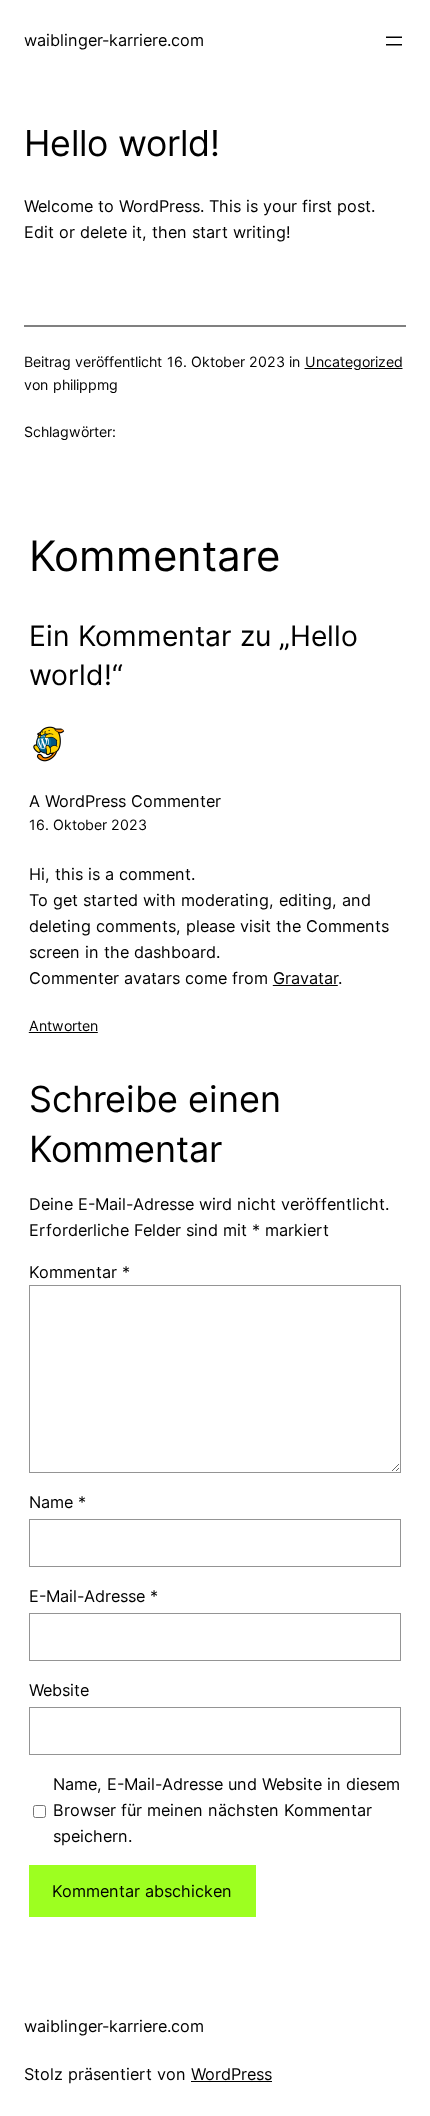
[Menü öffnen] (394, 41)
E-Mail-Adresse (93, 1596)
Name (57, 1502)
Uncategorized (354, 361)
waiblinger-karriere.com (114, 40)
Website (59, 1690)
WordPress (231, 2074)
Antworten (63, 1025)
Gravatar (305, 978)
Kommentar (79, 1272)
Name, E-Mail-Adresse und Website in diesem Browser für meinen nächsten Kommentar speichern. (226, 1810)
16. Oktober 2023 (88, 824)
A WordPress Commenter (125, 801)
